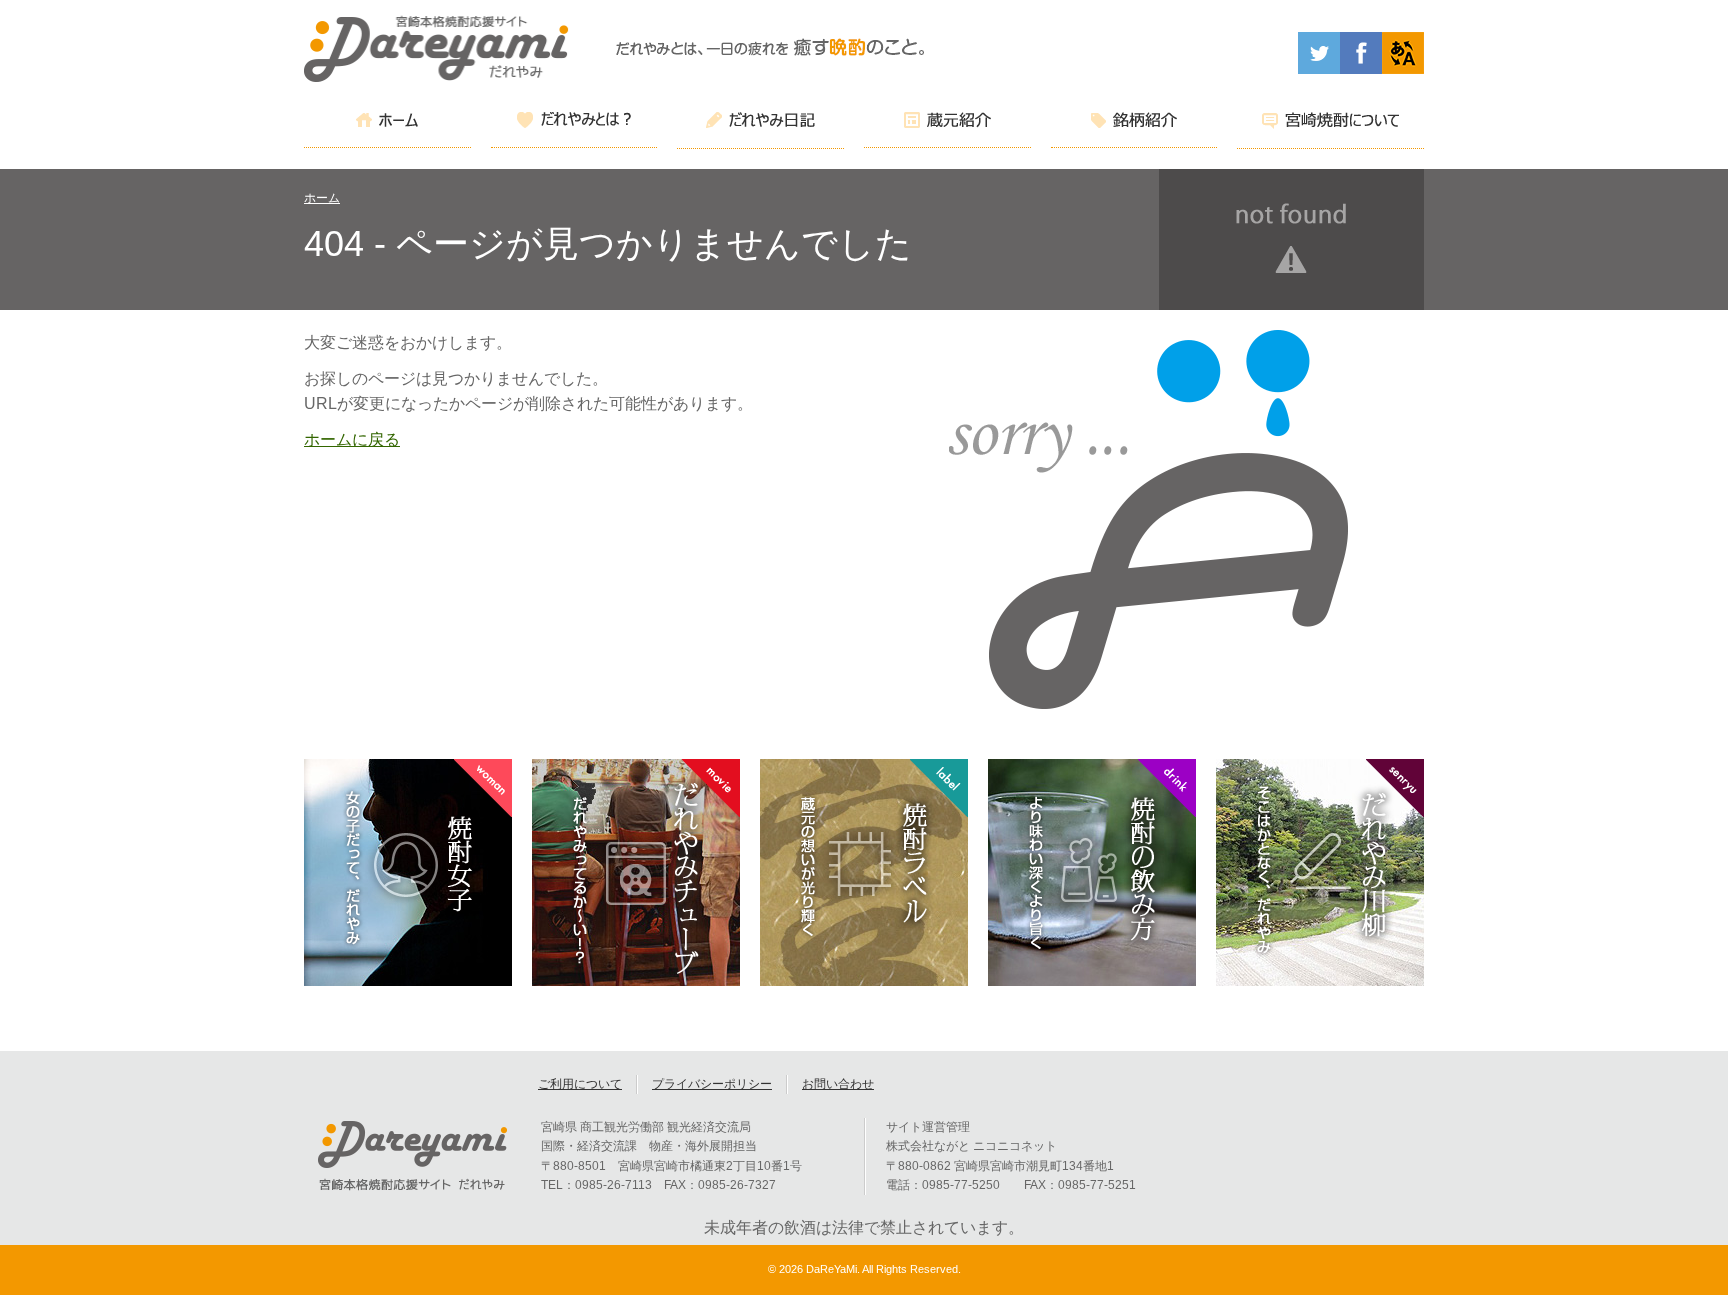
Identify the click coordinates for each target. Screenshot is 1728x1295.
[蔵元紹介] (947, 123)
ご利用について (580, 1084)
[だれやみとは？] (574, 123)
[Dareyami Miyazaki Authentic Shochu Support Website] (1403, 68)
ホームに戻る (352, 439)
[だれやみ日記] (760, 123)
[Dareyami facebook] (1361, 68)
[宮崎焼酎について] (1330, 123)
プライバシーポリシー (712, 1084)
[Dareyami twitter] (1319, 68)
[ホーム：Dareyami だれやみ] (436, 76)
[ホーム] (387, 123)
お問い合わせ (838, 1084)
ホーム (322, 198)
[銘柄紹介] (1134, 123)
